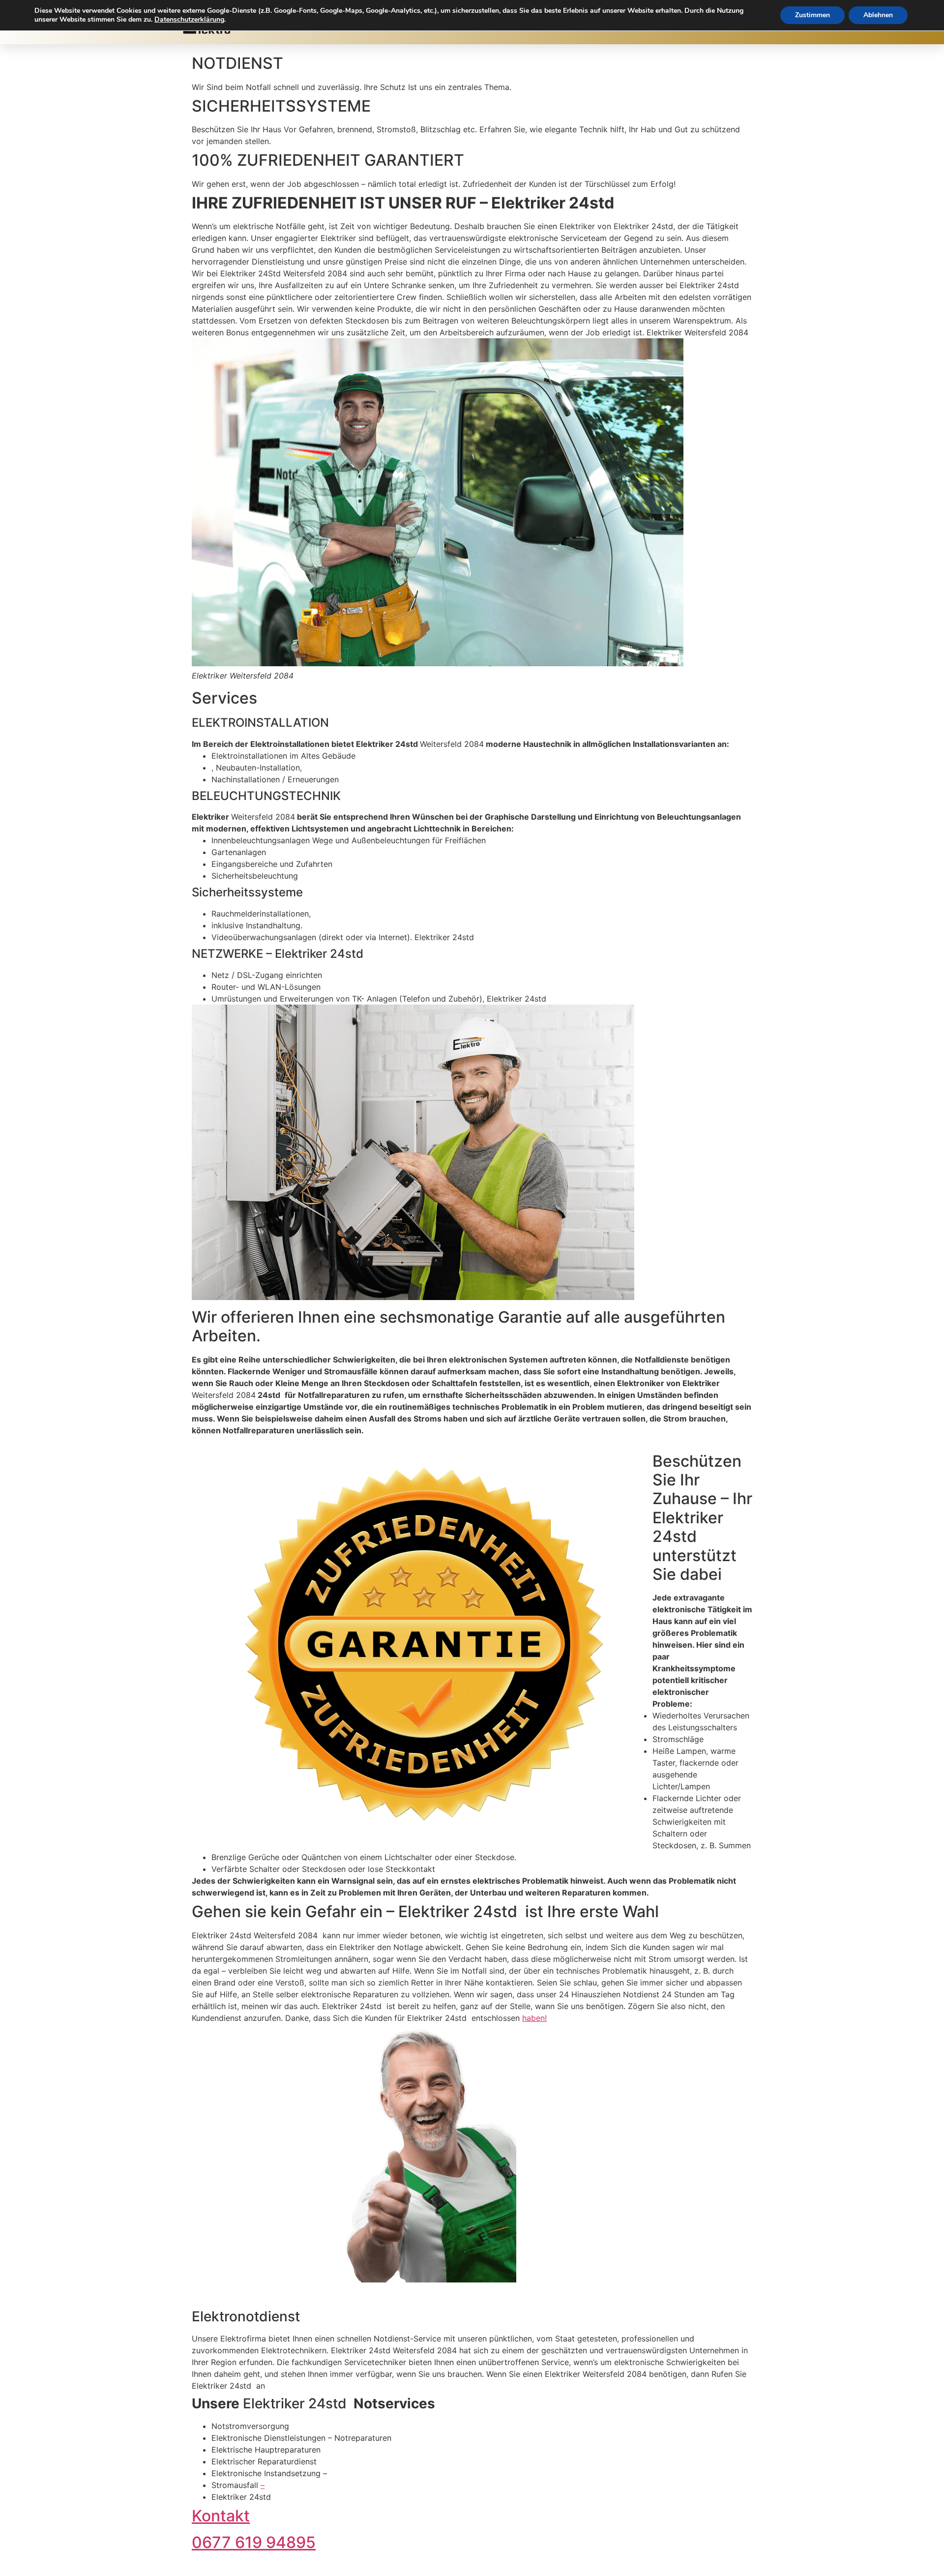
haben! (534, 2018)
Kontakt (221, 2516)
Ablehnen (878, 15)
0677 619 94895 (254, 2542)
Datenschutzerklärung (189, 19)
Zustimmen (812, 15)
